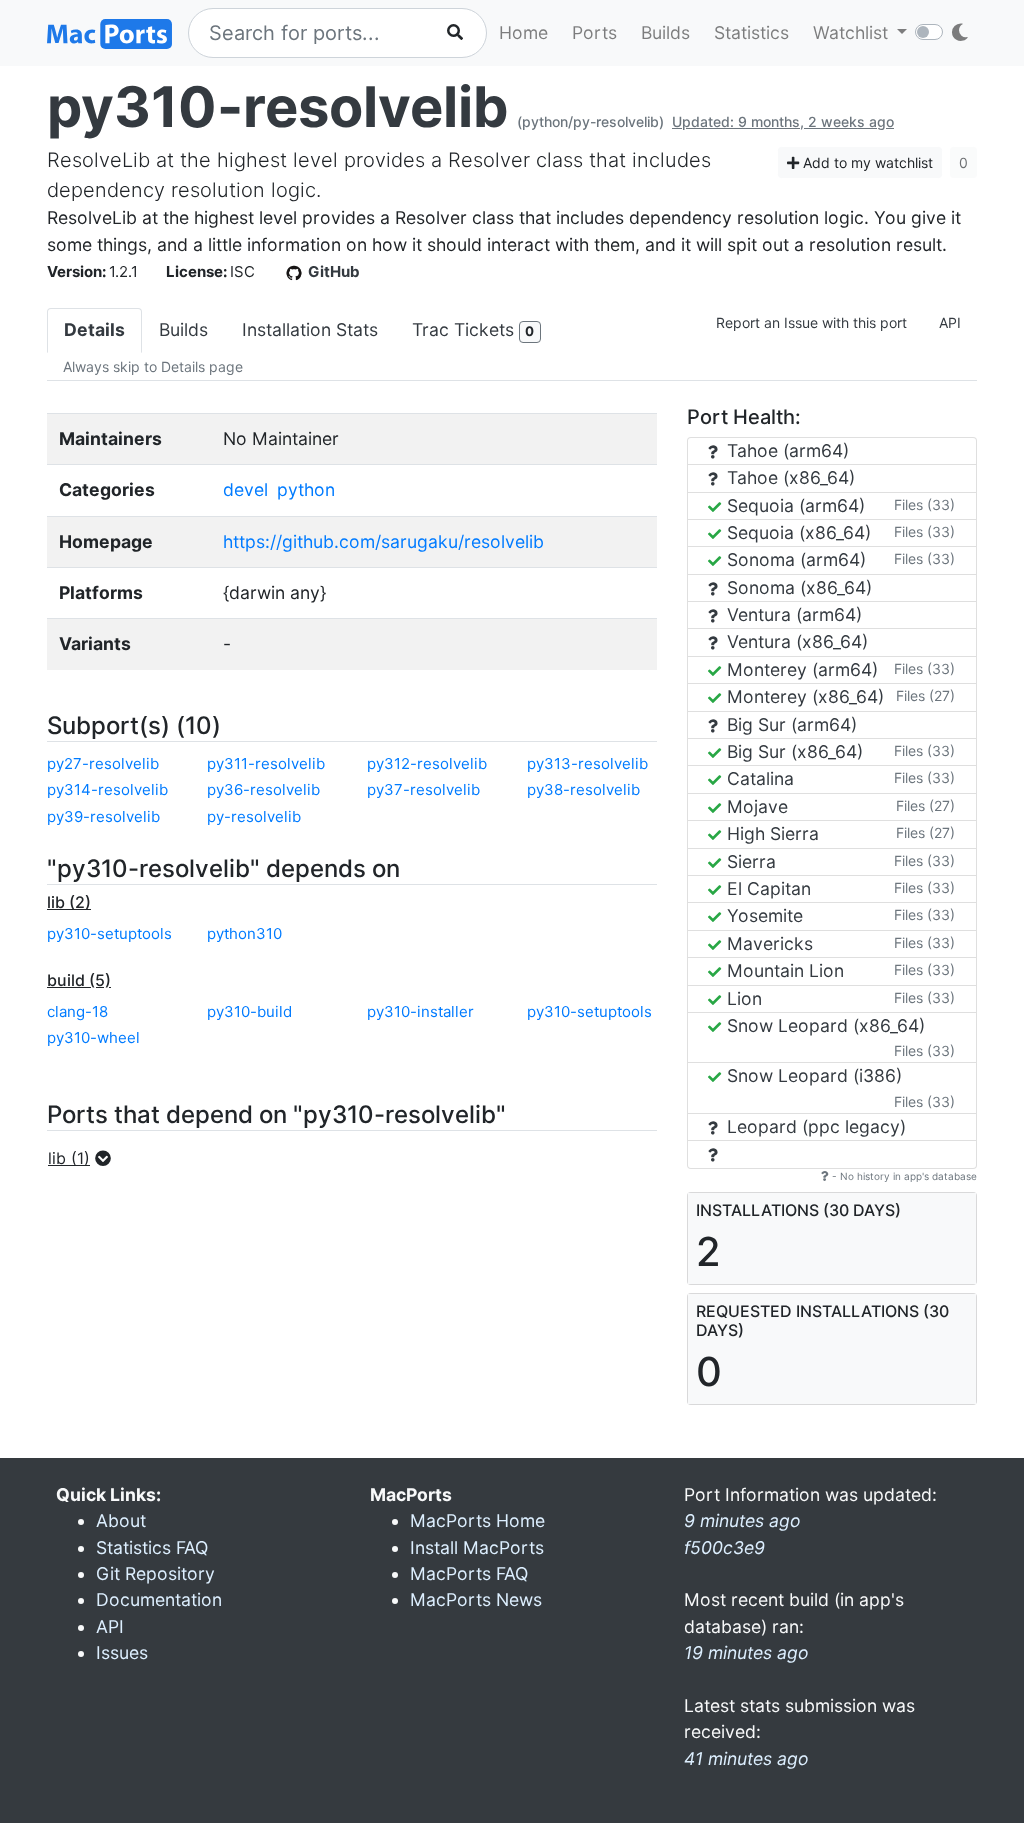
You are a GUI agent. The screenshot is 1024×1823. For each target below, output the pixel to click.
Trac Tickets (473, 329)
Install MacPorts (477, 1547)
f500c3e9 (724, 1547)
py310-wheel (93, 1037)
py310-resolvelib (278, 107)
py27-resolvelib (103, 763)
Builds (665, 32)
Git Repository (155, 1573)
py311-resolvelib (266, 763)
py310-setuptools (109, 933)
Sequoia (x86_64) (796, 532)
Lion (742, 998)
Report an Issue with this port (811, 322)
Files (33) (924, 504)
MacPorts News (476, 1599)
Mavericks (767, 943)
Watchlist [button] (853, 32)
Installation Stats (310, 329)
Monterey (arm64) (800, 669)
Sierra (749, 861)
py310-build (249, 1011)
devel (245, 489)
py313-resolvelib (587, 763)
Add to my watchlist (866, 162)
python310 (244, 933)
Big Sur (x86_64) (792, 751)
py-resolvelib (254, 816)
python (306, 489)
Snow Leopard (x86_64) (823, 1025)
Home (523, 32)
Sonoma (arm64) (794, 559)
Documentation (159, 1599)
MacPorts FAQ (469, 1573)
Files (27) (925, 695)
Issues (122, 1652)
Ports (594, 32)
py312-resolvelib (427, 763)
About (121, 1520)
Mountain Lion (783, 970)
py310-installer (420, 1011)
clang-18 (77, 1011)
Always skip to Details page (153, 366)
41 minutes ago (746, 1758)
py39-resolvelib (103, 816)
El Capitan (766, 888)
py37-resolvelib (423, 789)
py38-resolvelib (583, 789)
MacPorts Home (477, 1520)
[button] (85, 1158)
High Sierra (770, 833)
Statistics (751, 32)
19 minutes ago (746, 1652)
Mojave (755, 806)
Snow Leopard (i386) (812, 1075)
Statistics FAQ (152, 1547)
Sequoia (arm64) (793, 505)
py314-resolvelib (107, 789)
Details (94, 329)
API (950, 322)
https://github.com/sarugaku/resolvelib (383, 541)
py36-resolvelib (263, 789)
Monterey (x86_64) (803, 696)
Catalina (758, 778)
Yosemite (762, 915)
